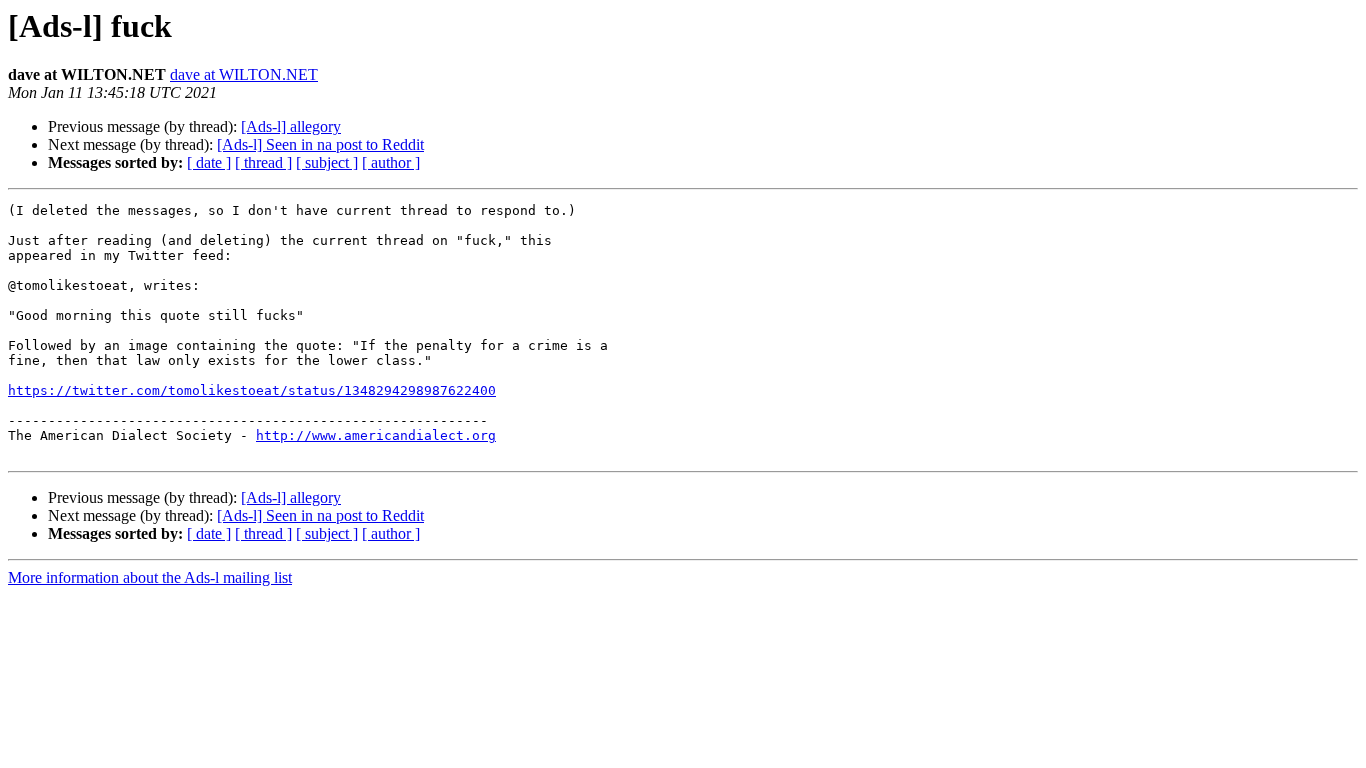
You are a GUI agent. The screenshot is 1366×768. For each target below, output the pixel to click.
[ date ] (209, 162)
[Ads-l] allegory (291, 126)
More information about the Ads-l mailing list (150, 577)
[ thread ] (263, 162)
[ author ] (391, 162)
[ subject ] (327, 162)
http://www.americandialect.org (376, 435)
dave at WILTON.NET (244, 74)
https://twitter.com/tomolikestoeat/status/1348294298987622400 (252, 390)
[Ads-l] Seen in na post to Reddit (320, 144)
